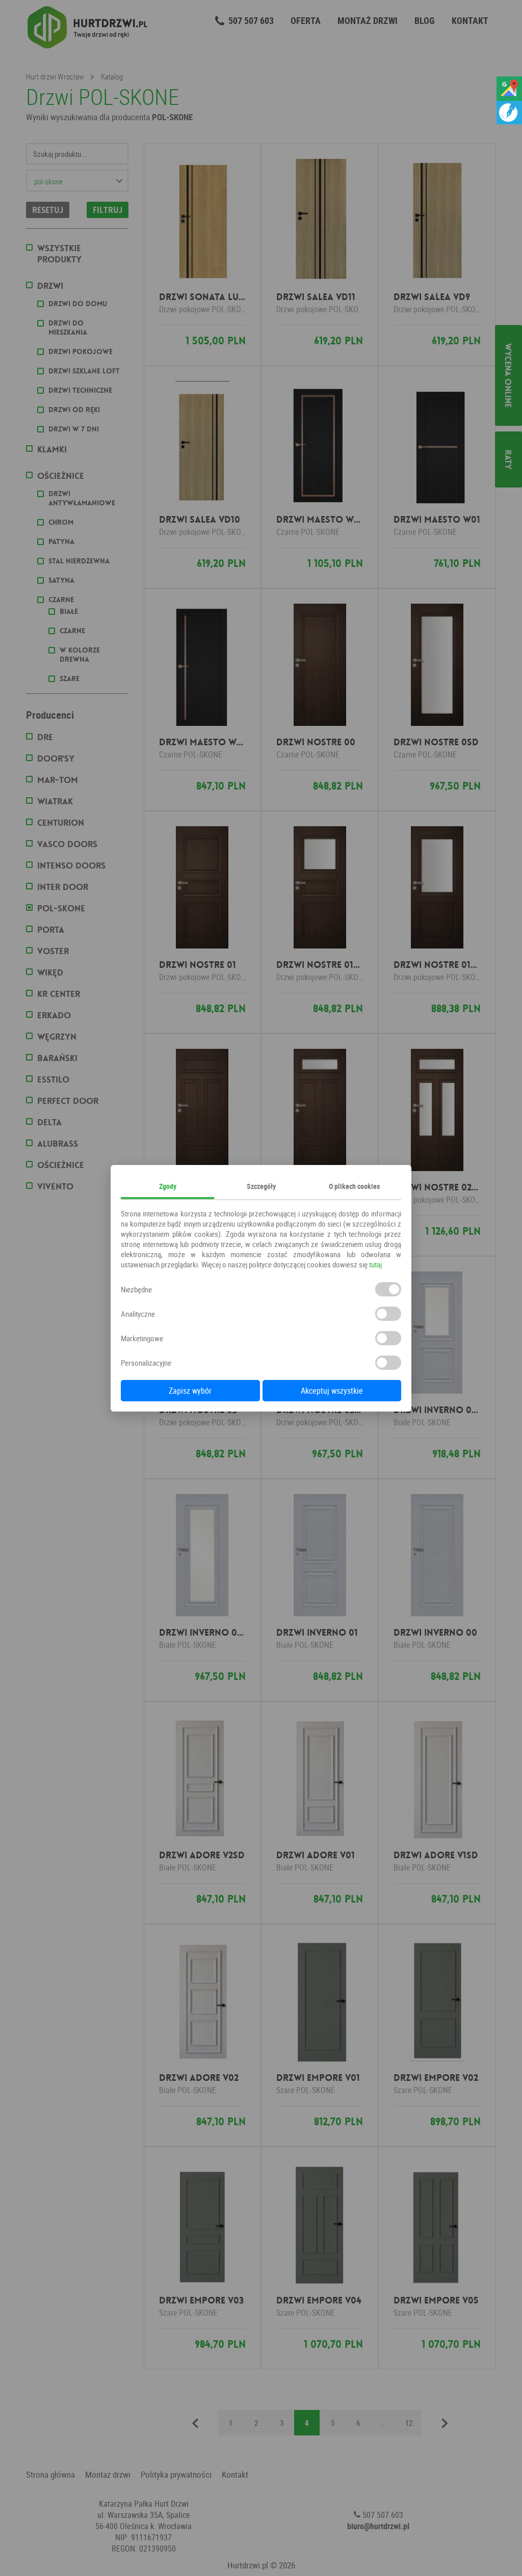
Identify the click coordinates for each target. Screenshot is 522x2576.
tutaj (375, 1264)
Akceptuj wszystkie (332, 1391)
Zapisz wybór (190, 1391)
